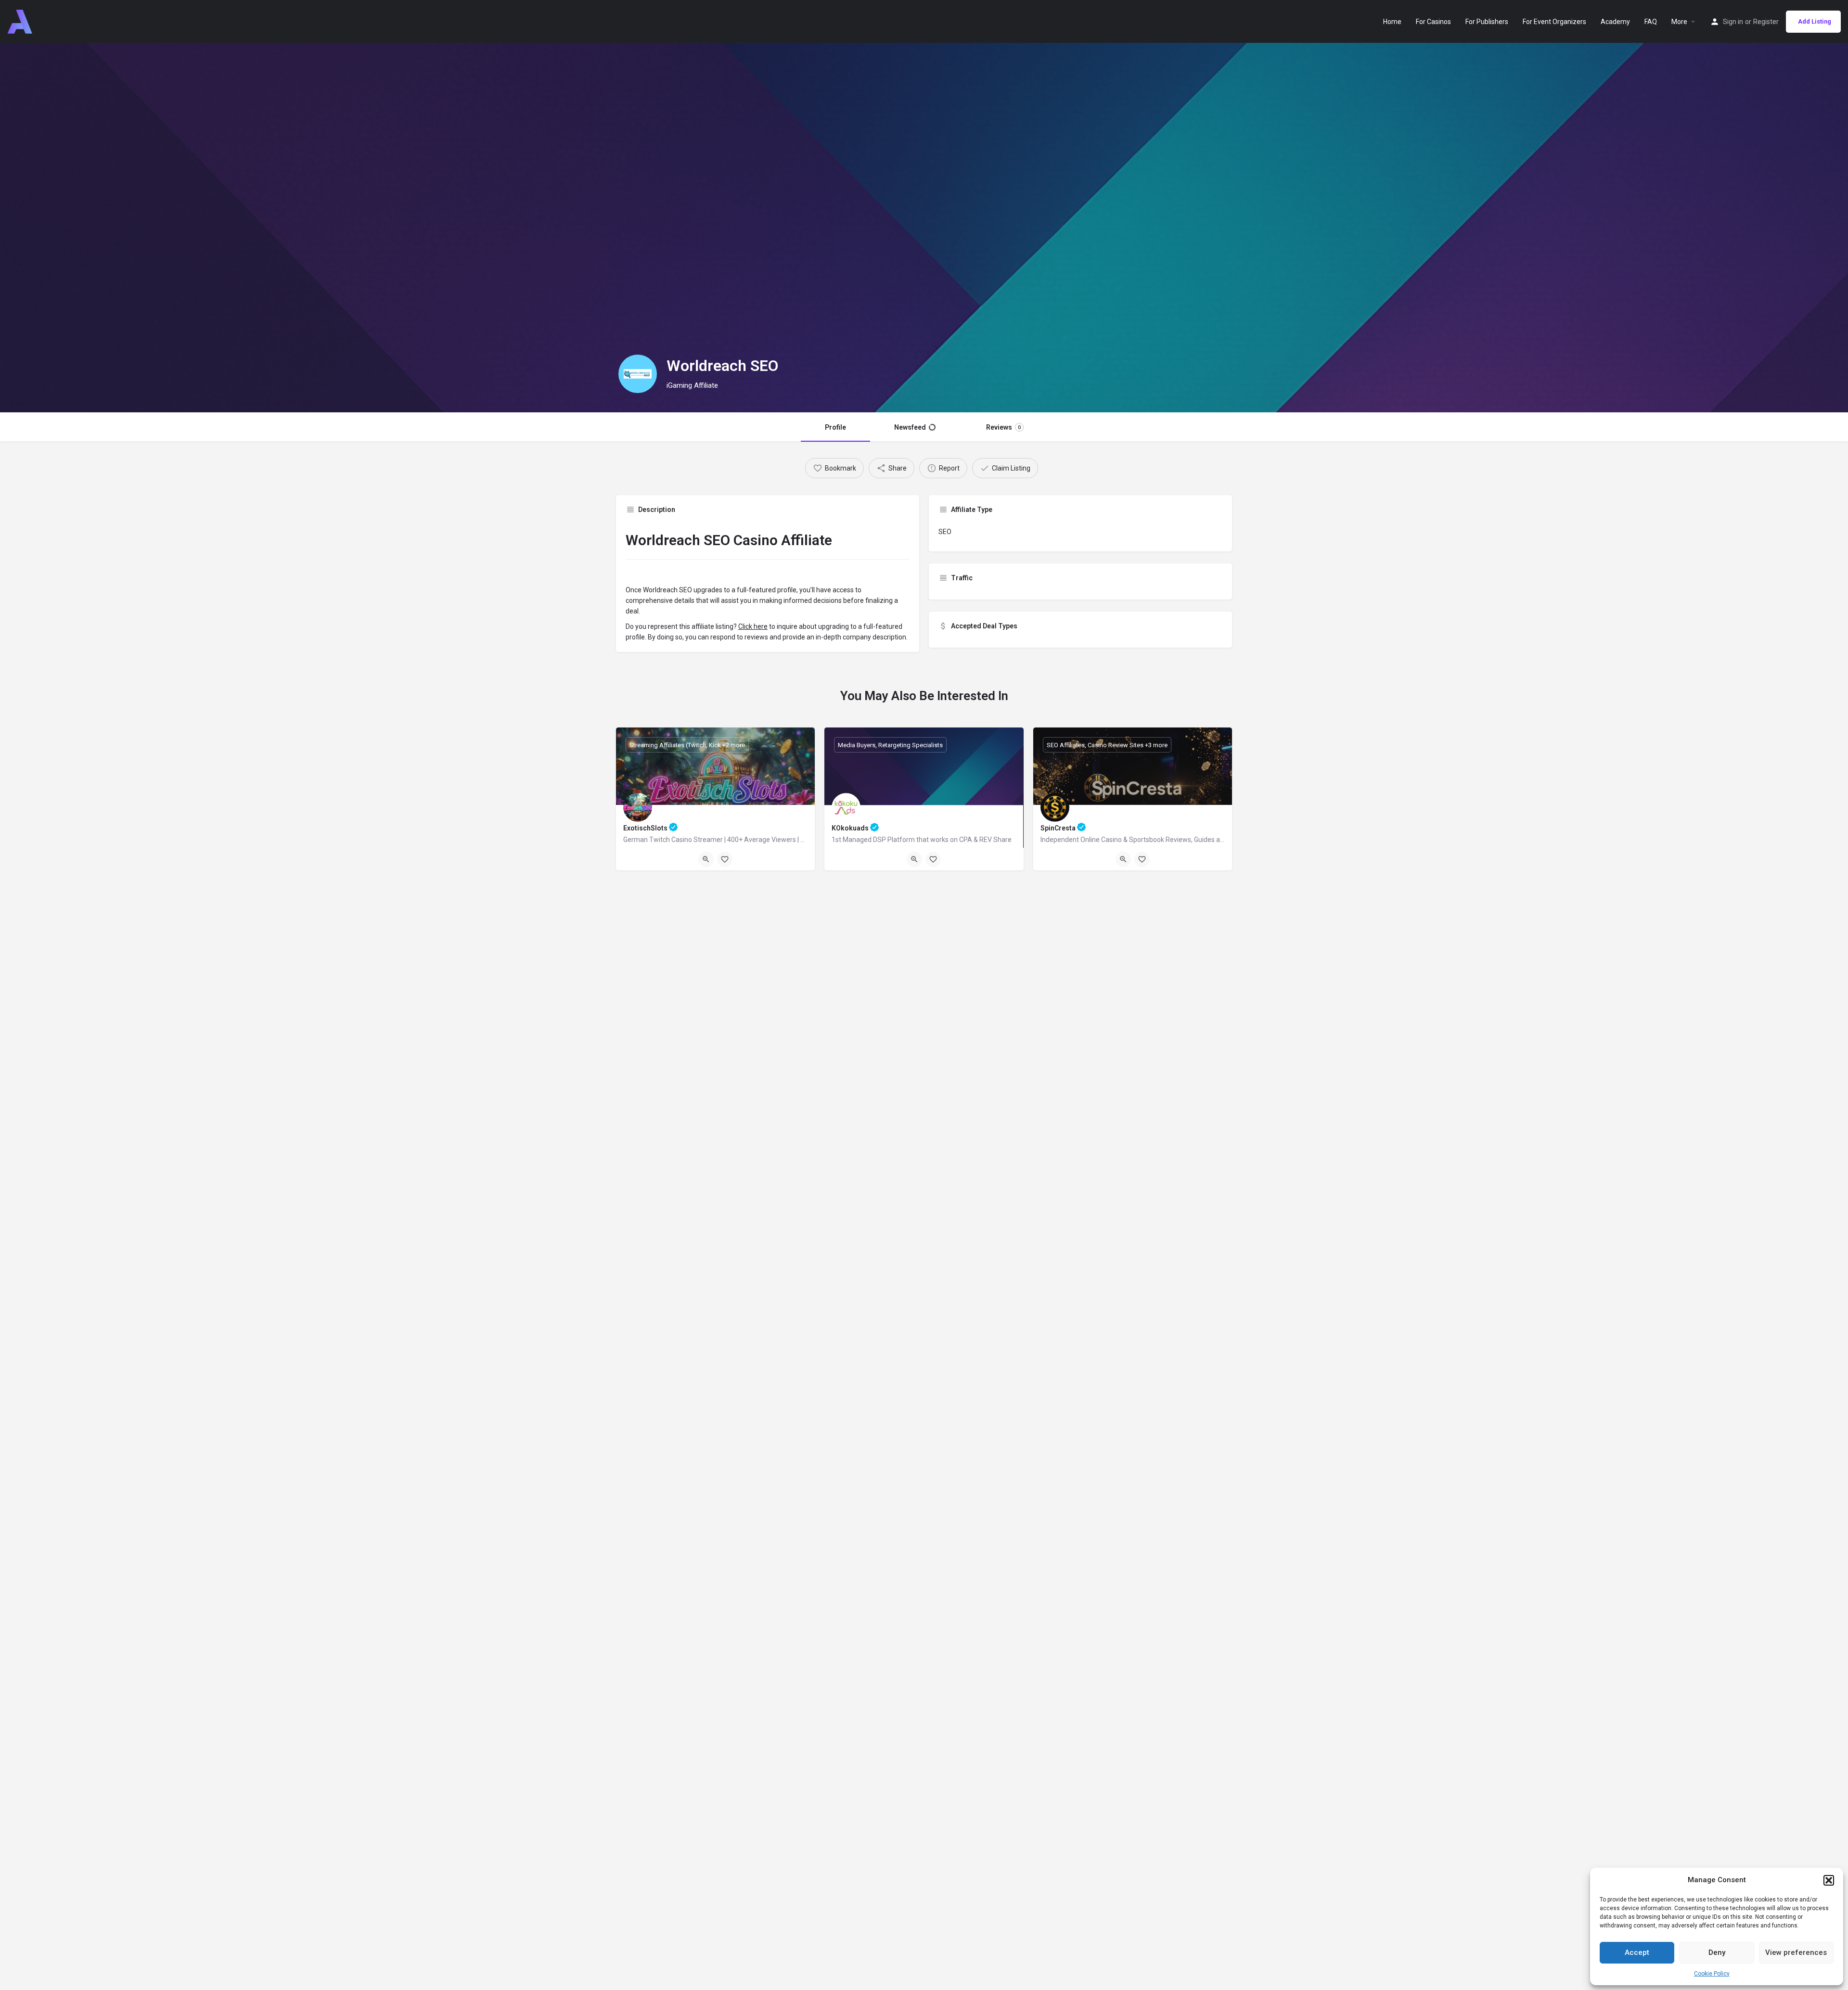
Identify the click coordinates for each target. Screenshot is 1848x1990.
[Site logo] (21, 21)
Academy (1615, 22)
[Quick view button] (706, 859)
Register (1766, 22)
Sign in (1733, 22)
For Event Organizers (1554, 22)
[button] (1829, 1880)
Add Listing (1815, 21)
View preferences (1796, 1952)
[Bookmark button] (725, 859)
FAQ (1651, 22)
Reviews (1003, 427)
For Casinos (1433, 22)
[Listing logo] (638, 374)
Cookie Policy (1712, 1974)
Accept (1637, 1952)
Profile (835, 427)
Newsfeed (910, 427)
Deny (1717, 1952)
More (1679, 22)
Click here (753, 626)
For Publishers (1487, 22)
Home (1392, 22)
